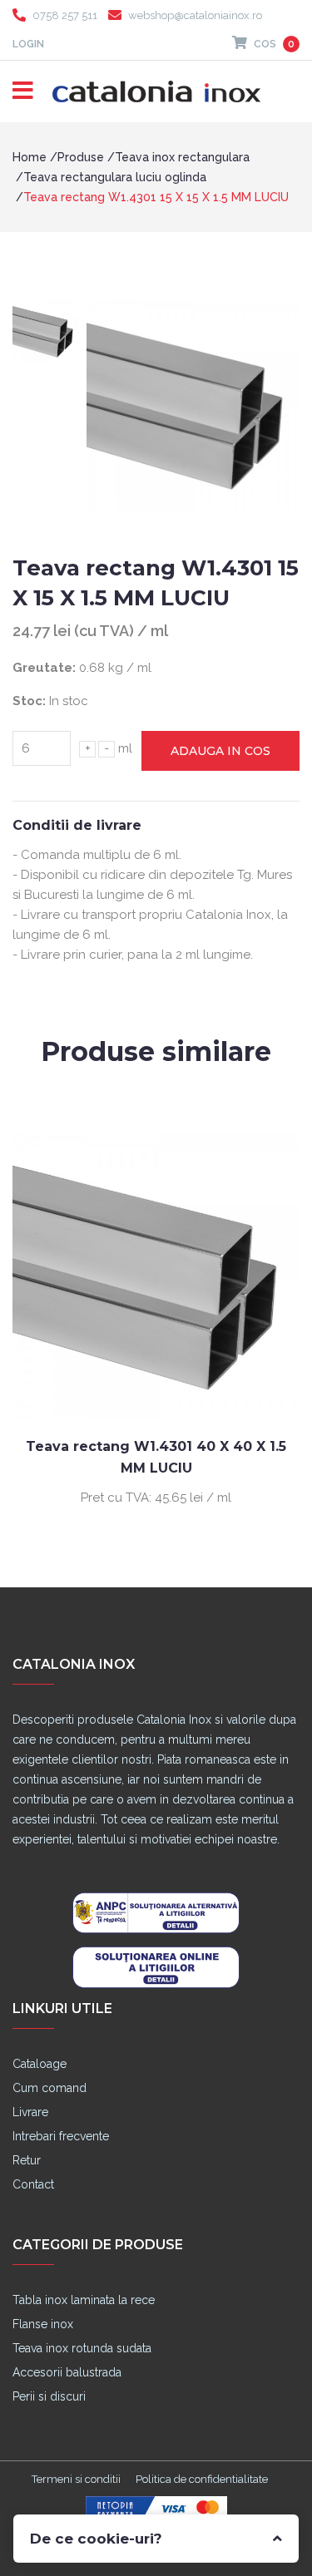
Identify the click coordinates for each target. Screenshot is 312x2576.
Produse (81, 157)
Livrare (30, 2112)
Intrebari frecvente (61, 2136)
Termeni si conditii (76, 2479)
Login (28, 44)
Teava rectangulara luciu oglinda (115, 177)
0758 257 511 (65, 15)
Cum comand (50, 2088)
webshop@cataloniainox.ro (195, 15)
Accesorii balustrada (67, 2372)
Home (30, 157)
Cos (273, 44)
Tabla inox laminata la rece (84, 2300)
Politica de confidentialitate (202, 2479)
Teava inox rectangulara (182, 157)
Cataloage (40, 2064)
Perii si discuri (49, 2396)
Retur (27, 2160)
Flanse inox (43, 2324)
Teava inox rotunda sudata (82, 2348)
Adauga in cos (220, 751)
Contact (33, 2184)
